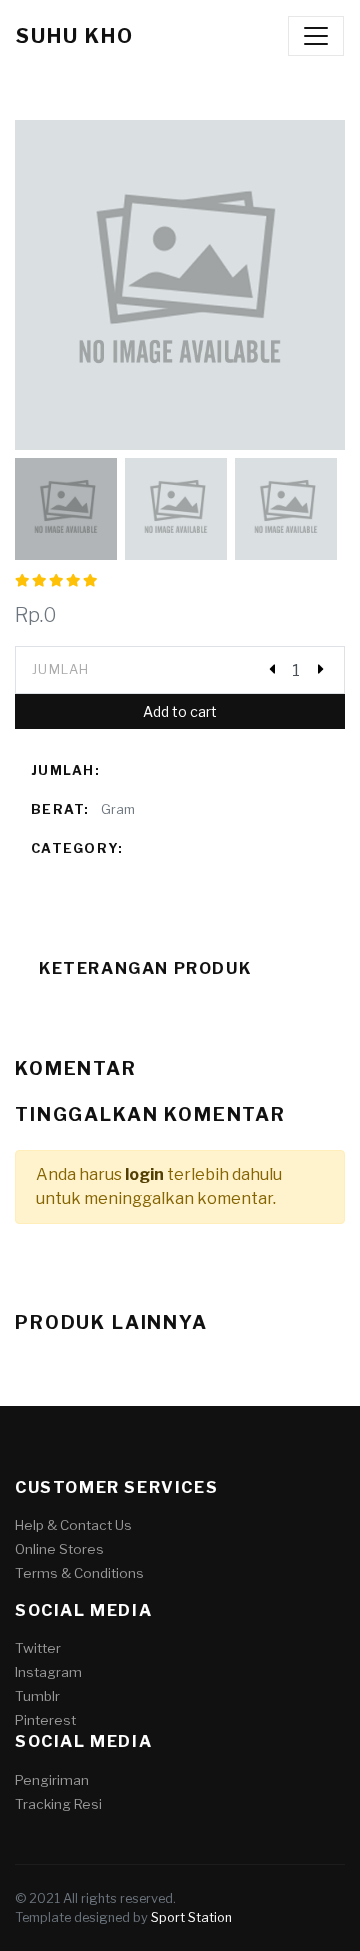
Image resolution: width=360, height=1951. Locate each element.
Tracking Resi (58, 1804)
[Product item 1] (180, 285)
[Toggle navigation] (316, 36)
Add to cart (180, 711)
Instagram (48, 1672)
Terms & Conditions (79, 1573)
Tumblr (37, 1696)
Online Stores (59, 1549)
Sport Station (191, 1917)
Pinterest (45, 1720)
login (144, 1174)
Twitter (38, 1648)
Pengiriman (52, 1780)
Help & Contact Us (73, 1525)
